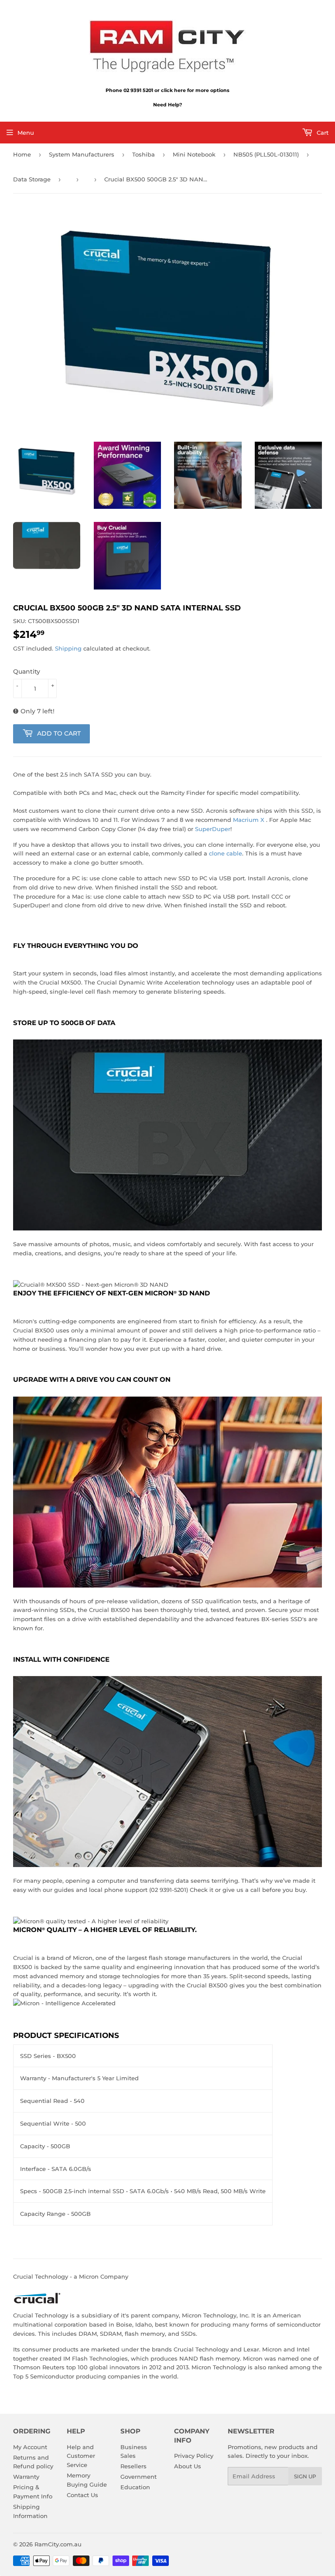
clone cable (226, 853)
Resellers (133, 2466)
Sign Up (305, 2476)
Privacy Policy (194, 2456)
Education (135, 2487)
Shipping (68, 648)
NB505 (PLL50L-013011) (266, 154)
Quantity (27, 671)
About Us (188, 2466)
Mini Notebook (194, 154)
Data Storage (32, 179)
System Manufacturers (82, 154)
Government (138, 2477)
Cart (322, 133)
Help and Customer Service (81, 2456)
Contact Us (82, 2495)
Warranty (26, 2477)
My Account (30, 2447)
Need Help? (167, 105)
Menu (26, 133)
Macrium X (249, 820)
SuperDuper (213, 829)
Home (22, 154)
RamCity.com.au (58, 2544)
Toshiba (144, 154)
